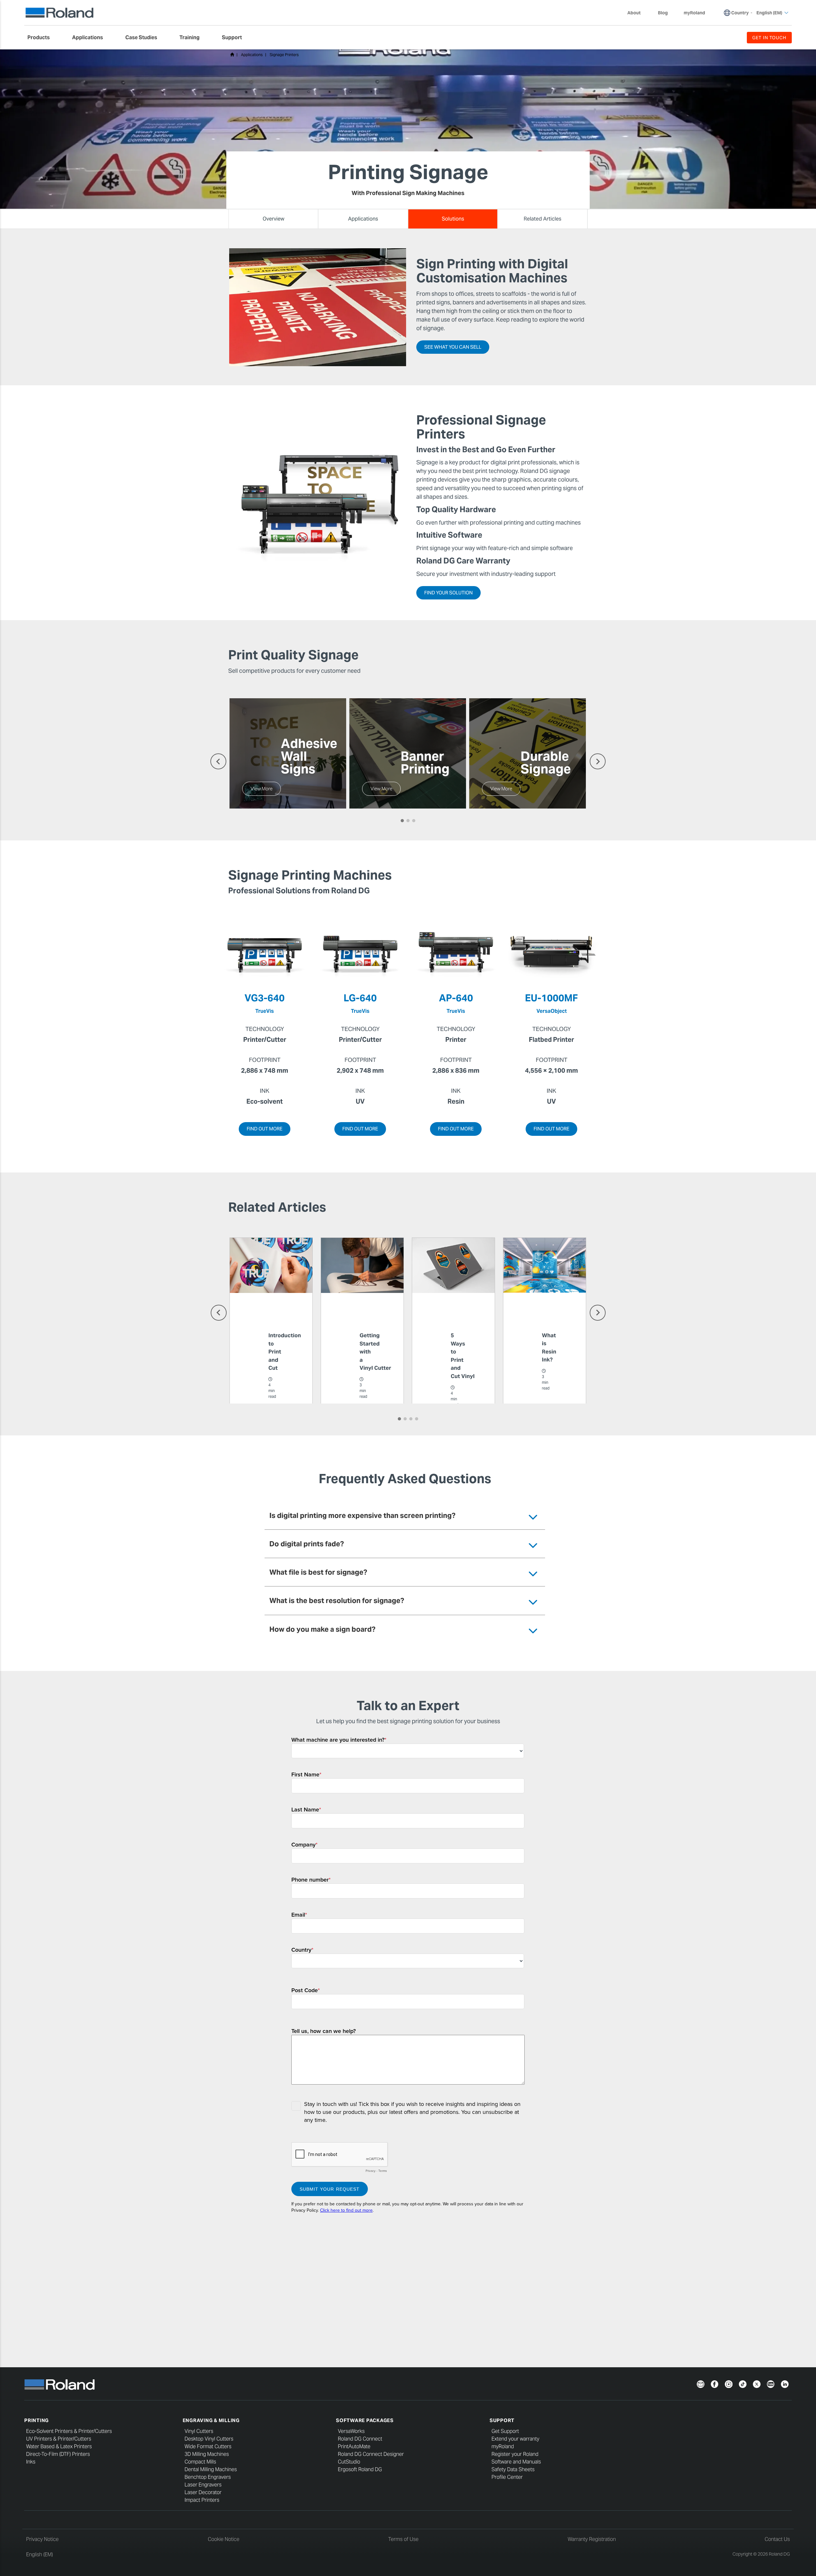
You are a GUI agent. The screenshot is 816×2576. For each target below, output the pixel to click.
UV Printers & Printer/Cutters (59, 2439)
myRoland (503, 2446)
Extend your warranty (515, 2439)
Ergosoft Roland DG (360, 2469)
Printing (36, 2420)
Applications (252, 55)
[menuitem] (42, 38)
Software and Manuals (516, 2462)
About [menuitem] (634, 13)
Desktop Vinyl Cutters (209, 2439)
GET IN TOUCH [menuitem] (769, 38)
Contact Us (777, 2539)
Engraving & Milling (211, 2420)
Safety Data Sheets (513, 2469)
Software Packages (365, 2420)
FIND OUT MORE (265, 1129)
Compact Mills (200, 2462)
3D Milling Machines (207, 2454)
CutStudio (349, 2462)
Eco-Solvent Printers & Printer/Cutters (69, 2431)
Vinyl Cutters (199, 2431)
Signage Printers (284, 55)
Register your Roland (515, 2454)
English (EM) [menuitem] (769, 13)
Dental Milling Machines (211, 2469)
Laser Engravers (203, 2485)
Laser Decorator (203, 2492)
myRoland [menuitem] (694, 13)
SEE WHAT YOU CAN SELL (453, 347)
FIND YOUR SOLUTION (448, 593)
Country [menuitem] (740, 13)
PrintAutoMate (354, 2446)
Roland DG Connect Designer (371, 2454)
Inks (31, 2462)
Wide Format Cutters (208, 2446)
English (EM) (40, 2554)
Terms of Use (403, 2539)
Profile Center (507, 2477)
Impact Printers (202, 2500)
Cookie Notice (224, 2539)
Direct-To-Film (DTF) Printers (58, 2454)
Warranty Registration (592, 2539)
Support (502, 2420)
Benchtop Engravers (208, 2477)
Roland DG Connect (360, 2439)
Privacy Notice (42, 2539)
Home (232, 54)
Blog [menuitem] (663, 13)
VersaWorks (351, 2431)
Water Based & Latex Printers (59, 2446)
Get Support (505, 2431)
